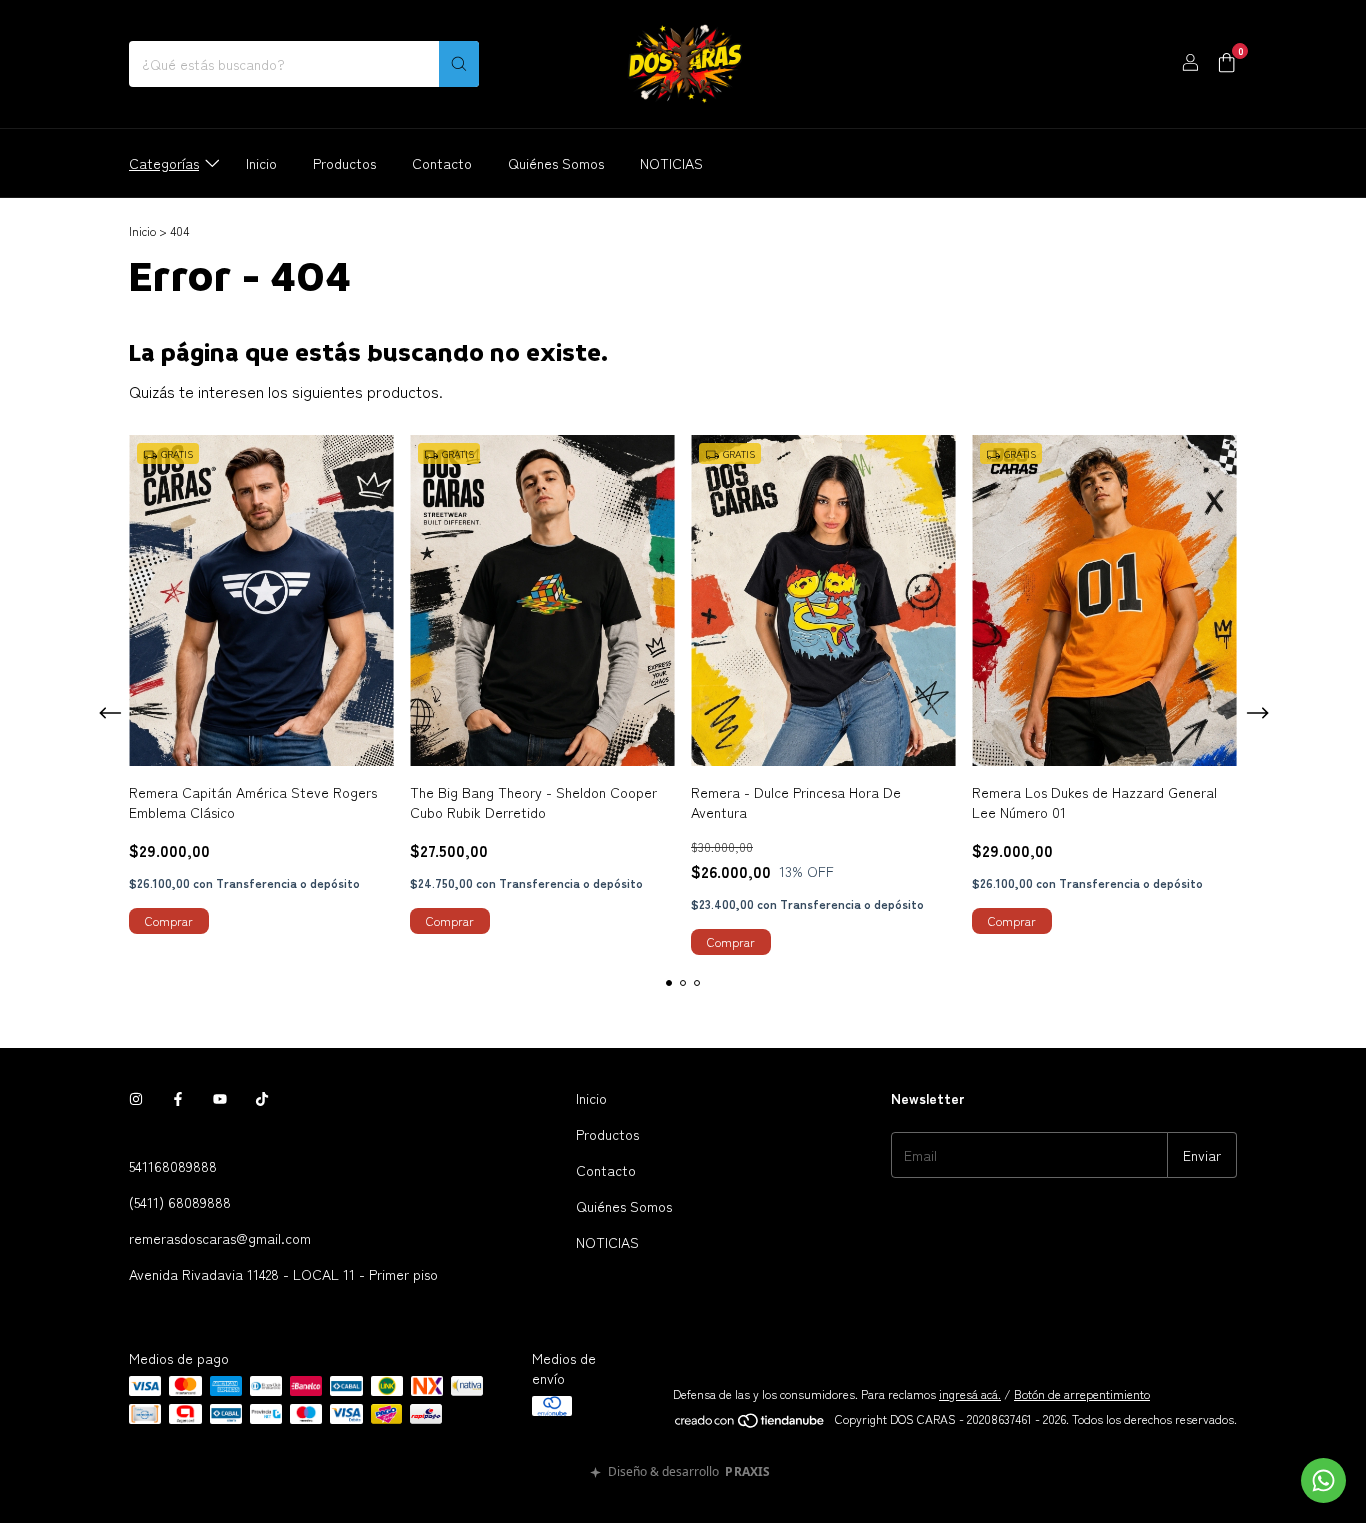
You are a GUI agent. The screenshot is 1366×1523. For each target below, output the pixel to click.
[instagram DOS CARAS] (136, 1098)
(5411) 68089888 (180, 1202)
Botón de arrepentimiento (1082, 1393)
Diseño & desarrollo (689, 1472)
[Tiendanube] (750, 1423)
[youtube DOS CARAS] (220, 1098)
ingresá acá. (970, 1393)
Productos (344, 163)
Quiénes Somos (556, 163)
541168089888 (173, 1166)
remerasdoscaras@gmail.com (220, 1238)
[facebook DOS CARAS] (178, 1098)
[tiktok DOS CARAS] (262, 1098)
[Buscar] (459, 64)
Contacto (442, 163)
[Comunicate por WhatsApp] (1323, 1480)
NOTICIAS (671, 163)
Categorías (164, 163)
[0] (1226, 64)
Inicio (261, 163)
